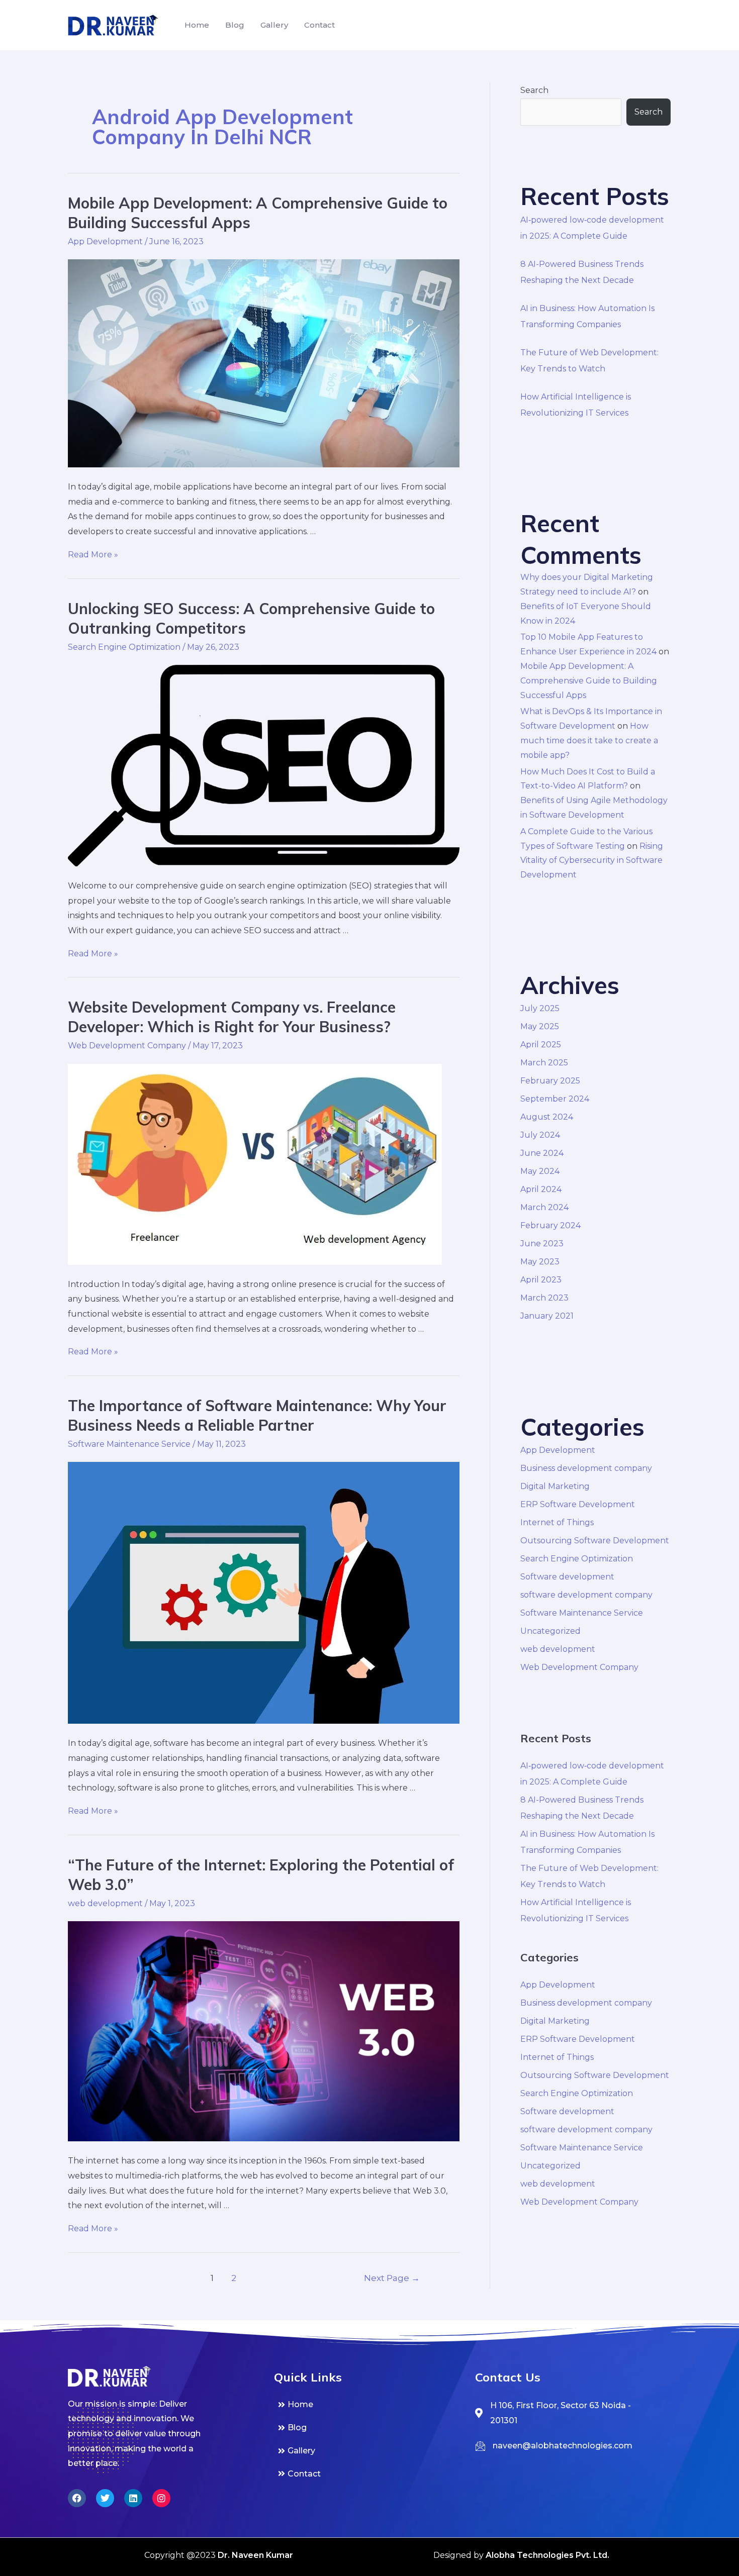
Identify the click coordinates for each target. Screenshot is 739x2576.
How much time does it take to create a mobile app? (589, 740)
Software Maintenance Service (129, 1444)
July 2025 (540, 1008)
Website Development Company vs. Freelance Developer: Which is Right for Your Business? (232, 1017)
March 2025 (544, 1063)
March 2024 (544, 1207)
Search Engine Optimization (124, 647)
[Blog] (369, 2428)
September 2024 (555, 1099)
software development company (586, 1595)
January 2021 (547, 1316)
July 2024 (540, 1135)
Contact (319, 25)
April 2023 (541, 1280)
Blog (235, 25)
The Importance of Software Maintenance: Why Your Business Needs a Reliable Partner (257, 1415)
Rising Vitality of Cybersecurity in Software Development (592, 861)
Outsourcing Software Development (595, 1541)
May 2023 (540, 1262)
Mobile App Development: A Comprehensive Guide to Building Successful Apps (589, 681)
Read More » (93, 555)
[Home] (369, 2405)
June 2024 (542, 1153)
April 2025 (541, 1045)
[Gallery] (369, 2451)
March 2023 (544, 1298)
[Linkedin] (133, 2498)
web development (105, 1903)
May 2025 (540, 1026)
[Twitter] (105, 2498)
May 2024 (540, 1171)
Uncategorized (550, 1631)
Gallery (274, 25)
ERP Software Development (578, 1504)
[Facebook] (77, 2498)
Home (197, 25)
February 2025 (550, 1081)
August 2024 (547, 1117)
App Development (105, 241)
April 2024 (541, 1189)
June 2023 (542, 1244)
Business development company (586, 1468)
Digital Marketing (555, 1486)
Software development (567, 1577)
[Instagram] (161, 2498)
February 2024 (550, 1225)
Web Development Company (127, 1046)
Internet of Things (557, 1522)
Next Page (392, 2278)
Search (534, 90)
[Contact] (369, 2474)
